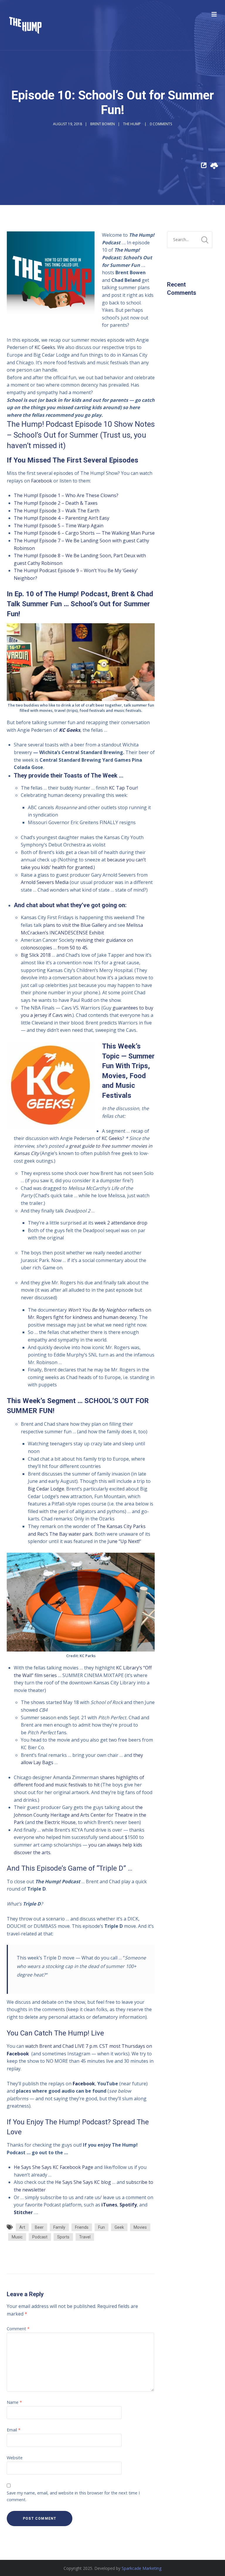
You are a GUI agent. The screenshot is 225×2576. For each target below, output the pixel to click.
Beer (39, 2227)
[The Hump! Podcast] (25, 25)
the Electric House (56, 1822)
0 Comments (161, 124)
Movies (140, 2227)
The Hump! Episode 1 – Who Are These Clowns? (66, 495)
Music (17, 2237)
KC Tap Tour (123, 788)
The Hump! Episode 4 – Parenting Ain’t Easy (62, 518)
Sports (63, 2237)
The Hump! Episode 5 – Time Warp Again (59, 526)
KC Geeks (45, 347)
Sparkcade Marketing (142, 2568)
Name (14, 2402)
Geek (119, 2227)
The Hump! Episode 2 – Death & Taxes (56, 503)
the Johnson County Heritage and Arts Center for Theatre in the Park (80, 1815)
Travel (85, 2237)
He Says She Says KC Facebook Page (53, 2167)
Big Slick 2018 (36, 955)
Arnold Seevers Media (45, 882)
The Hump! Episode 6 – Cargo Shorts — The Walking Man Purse (84, 533)
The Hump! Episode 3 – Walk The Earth (57, 511)
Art (22, 2227)
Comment (18, 2329)
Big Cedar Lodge (46, 1489)
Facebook (42, 481)
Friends (82, 2227)
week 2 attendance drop (121, 1223)
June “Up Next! (123, 1541)
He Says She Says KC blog (83, 2182)
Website (15, 2458)
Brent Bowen (103, 124)
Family (59, 2227)
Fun (102, 2227)
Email (14, 2430)
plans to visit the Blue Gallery (75, 925)
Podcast (40, 2237)
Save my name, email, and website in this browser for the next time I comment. (73, 2496)
